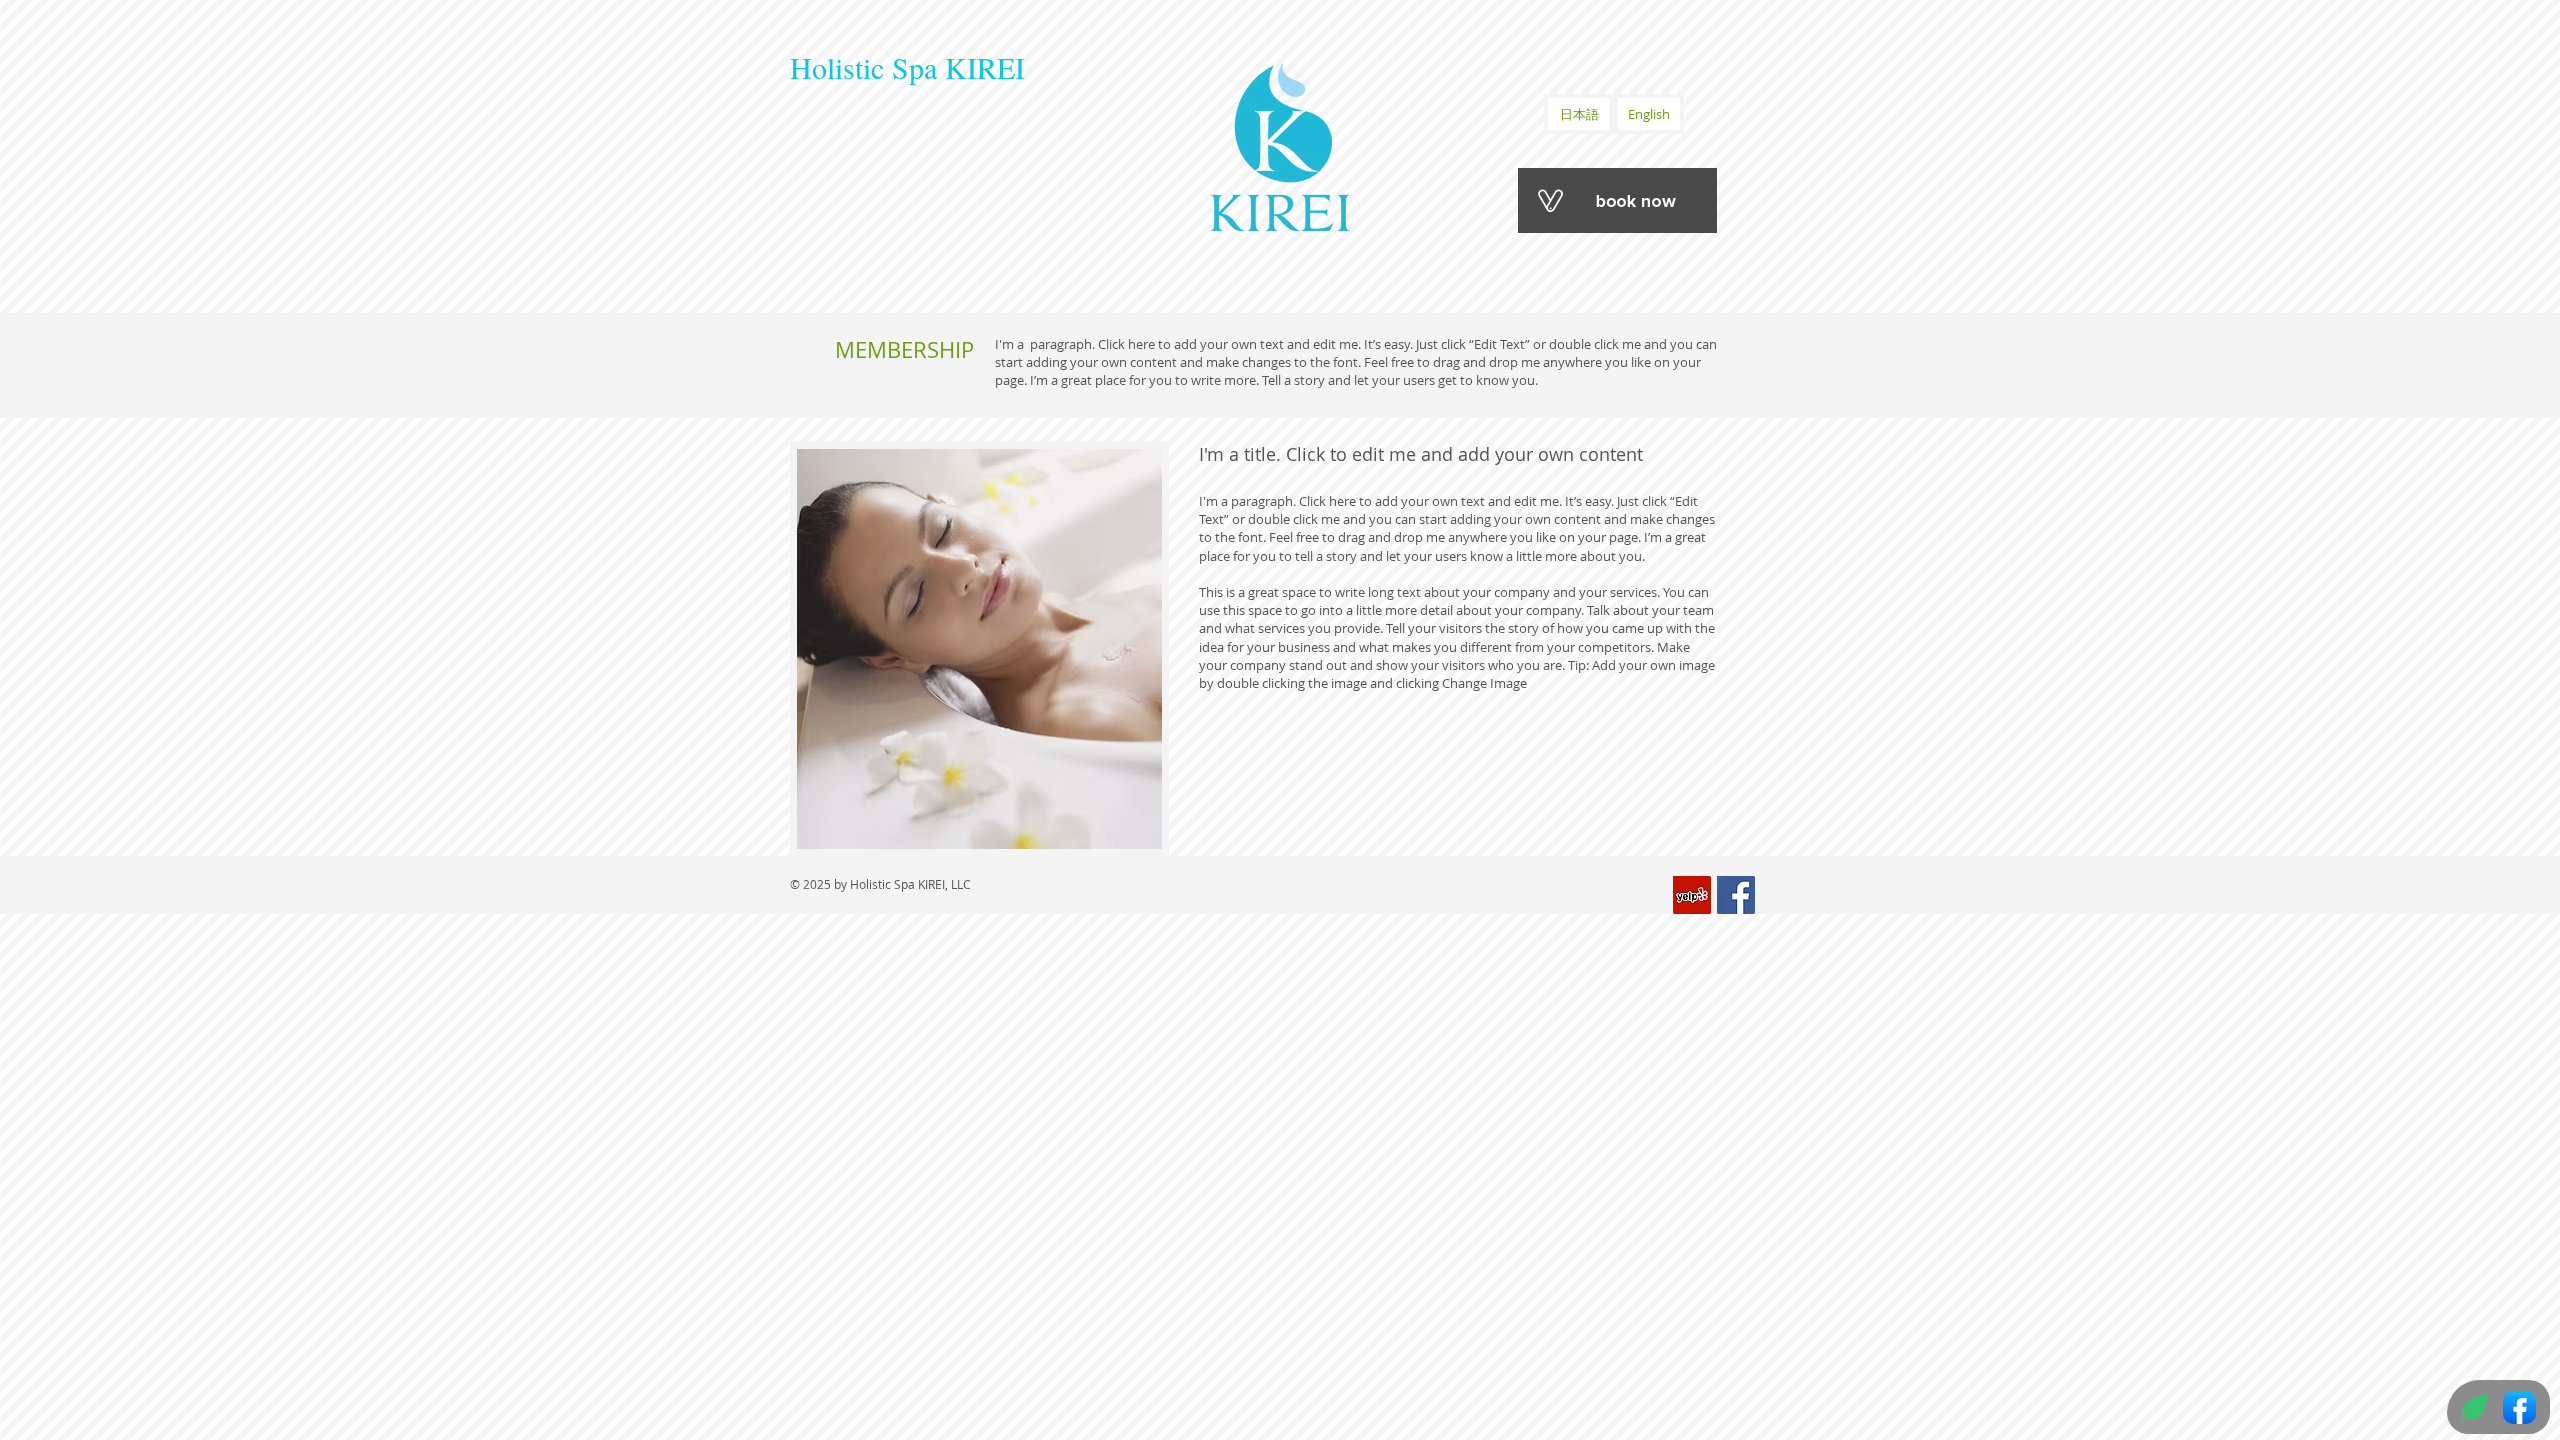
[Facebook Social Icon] (1736, 895)
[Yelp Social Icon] (1692, 895)
